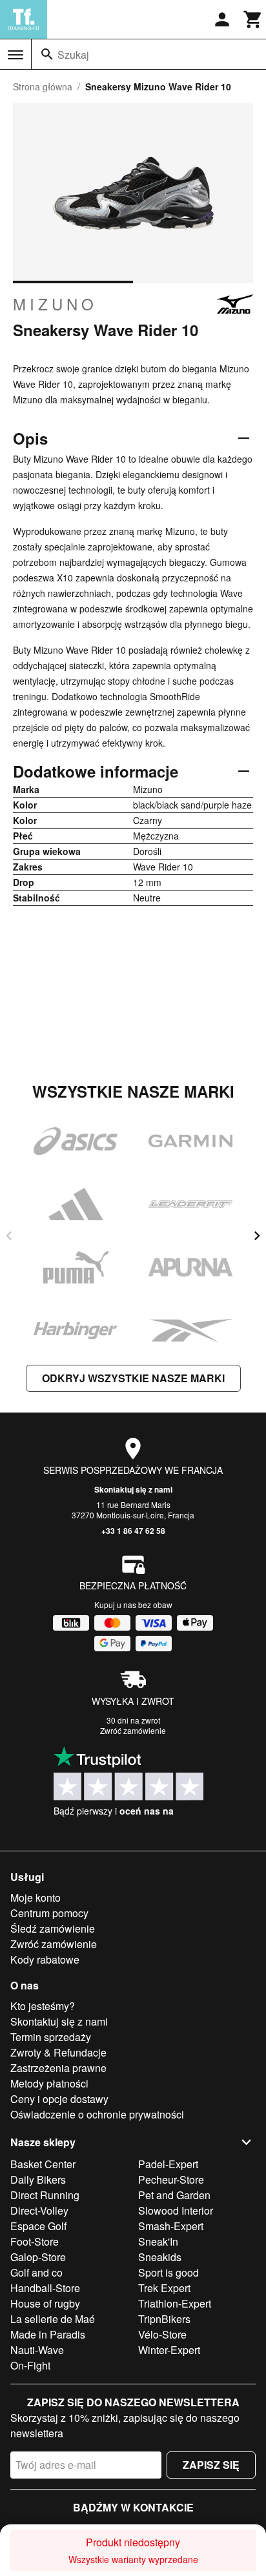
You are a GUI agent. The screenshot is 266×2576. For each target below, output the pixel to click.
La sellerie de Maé (53, 2319)
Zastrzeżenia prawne (58, 2068)
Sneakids (160, 2257)
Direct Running (45, 2195)
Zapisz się (211, 2465)
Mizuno (55, 304)
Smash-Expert (171, 2226)
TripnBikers (164, 2319)
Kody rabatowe (45, 1959)
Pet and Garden (174, 2195)
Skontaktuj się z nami (133, 1489)
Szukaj (73, 55)
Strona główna (43, 86)
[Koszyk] (253, 19)
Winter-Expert (169, 2350)
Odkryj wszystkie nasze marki (133, 1378)
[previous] (9, 1236)
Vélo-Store (162, 2334)
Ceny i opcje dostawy (59, 2099)
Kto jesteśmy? (43, 2006)
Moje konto (36, 1897)
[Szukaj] (47, 54)
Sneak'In (158, 2241)
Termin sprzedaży (51, 2037)
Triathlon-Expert (175, 2303)
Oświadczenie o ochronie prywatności (97, 2114)
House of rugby (45, 2303)
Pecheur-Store (171, 2179)
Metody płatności (49, 2083)
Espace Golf (38, 2226)
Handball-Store (45, 2288)
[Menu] (15, 55)
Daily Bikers (38, 2179)
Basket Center (43, 2164)
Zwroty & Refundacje (58, 2052)
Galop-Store (38, 2257)
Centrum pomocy (49, 1913)
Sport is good (169, 2272)
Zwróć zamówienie (133, 1730)
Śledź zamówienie (53, 1928)
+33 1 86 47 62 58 (133, 1531)
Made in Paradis (48, 2334)
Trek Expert (164, 2288)
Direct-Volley (39, 2210)
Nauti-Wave (37, 2350)
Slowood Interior (176, 2210)
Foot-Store (35, 2241)
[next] (257, 1236)
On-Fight (30, 2365)
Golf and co (36, 2272)
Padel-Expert (168, 2164)
